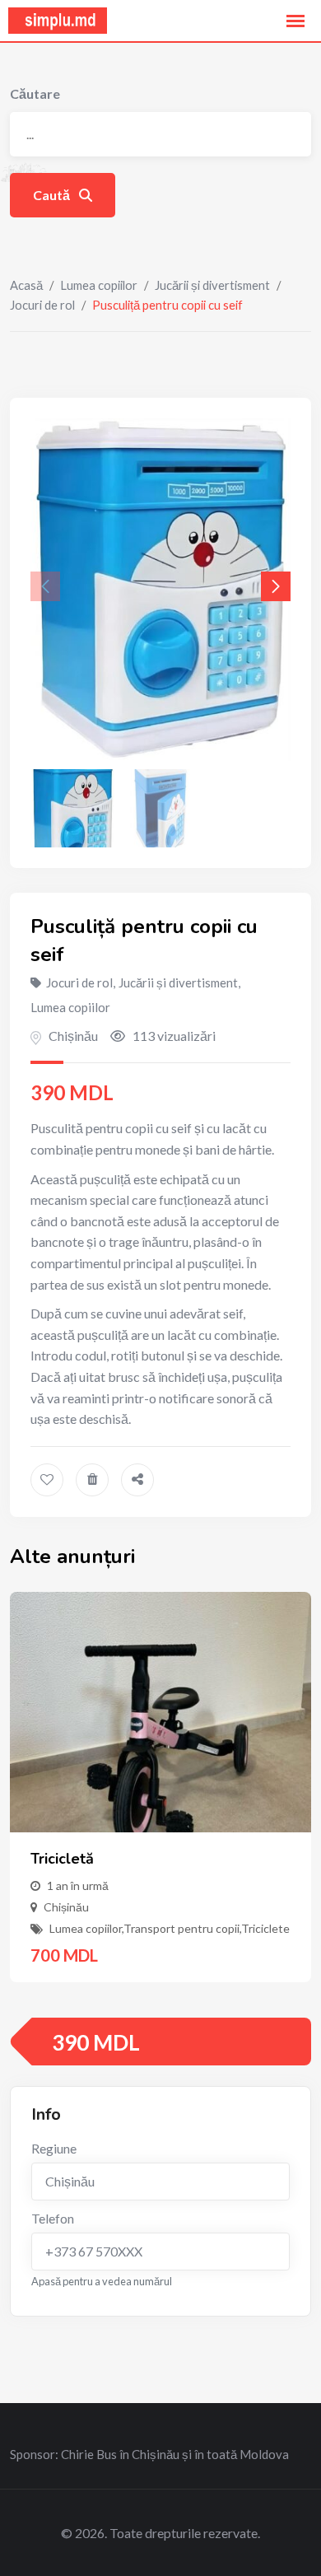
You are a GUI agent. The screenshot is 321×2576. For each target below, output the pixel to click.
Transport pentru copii (181, 1928)
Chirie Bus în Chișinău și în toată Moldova (175, 2454)
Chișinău (73, 1036)
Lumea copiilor (99, 285)
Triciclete (265, 1928)
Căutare (35, 93)
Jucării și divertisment (212, 285)
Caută (53, 195)
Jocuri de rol (42, 305)
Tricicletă (62, 1859)
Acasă (26, 285)
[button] (276, 586)
